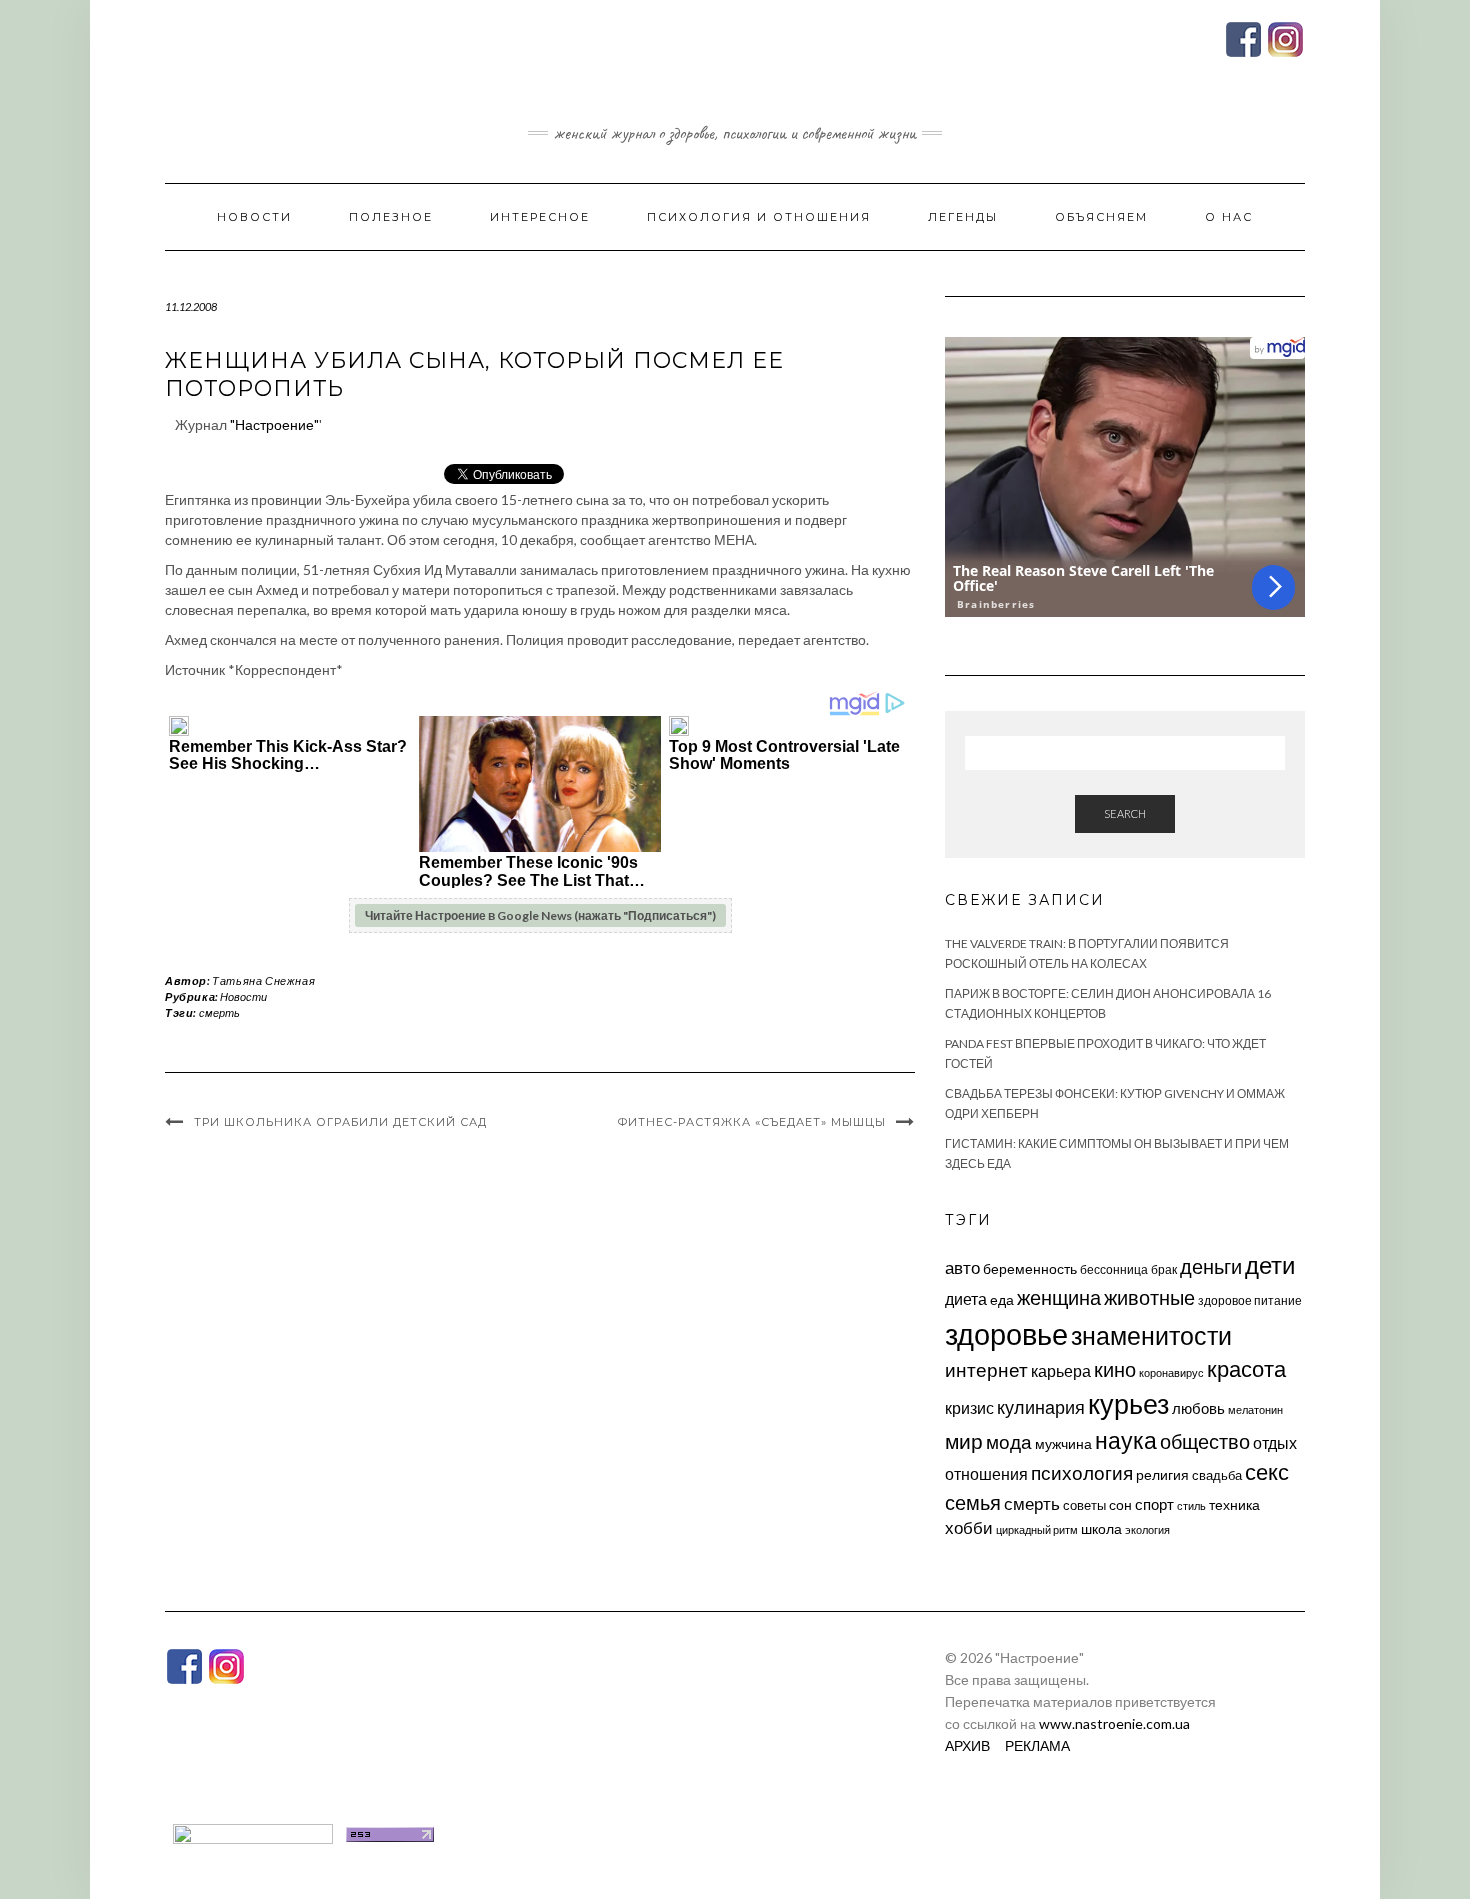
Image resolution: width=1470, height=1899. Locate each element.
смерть (219, 1012)
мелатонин (1255, 1409)
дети (1270, 1264)
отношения (986, 1473)
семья (973, 1502)
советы (1084, 1505)
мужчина (1063, 1443)
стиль (1191, 1505)
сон (1120, 1504)
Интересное (540, 217)
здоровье (1006, 1333)
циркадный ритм (1037, 1529)
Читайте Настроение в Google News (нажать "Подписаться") (540, 915)
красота (1246, 1369)
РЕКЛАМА (1037, 1745)
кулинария (1041, 1407)
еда (1002, 1299)
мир (964, 1441)
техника (1234, 1504)
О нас (1229, 217)
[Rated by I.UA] (253, 1832)
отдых (1275, 1442)
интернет (986, 1370)
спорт (1154, 1504)
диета (966, 1299)
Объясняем (1101, 217)
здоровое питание (1250, 1300)
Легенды (963, 217)
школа (1101, 1528)
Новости (254, 217)
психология (1082, 1472)
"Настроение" (274, 424)
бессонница (1114, 1269)
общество (1205, 1441)
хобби (969, 1527)
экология (1147, 1529)
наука (1126, 1440)
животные (1149, 1297)
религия (1162, 1475)
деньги (1211, 1266)
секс (1267, 1472)
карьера (1061, 1370)
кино (1115, 1369)
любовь (1198, 1408)
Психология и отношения (759, 217)
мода (1009, 1441)
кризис (969, 1407)
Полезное (391, 217)
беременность (1030, 1268)
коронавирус (1171, 1372)
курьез (1128, 1403)
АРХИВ (967, 1745)
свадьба (1217, 1475)
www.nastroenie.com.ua (1114, 1723)
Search (1125, 813)
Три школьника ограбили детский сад (340, 1122)
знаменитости (1151, 1335)
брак (1164, 1269)
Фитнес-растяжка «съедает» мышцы (752, 1122)
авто (962, 1267)
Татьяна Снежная (263, 980)
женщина (1059, 1297)
